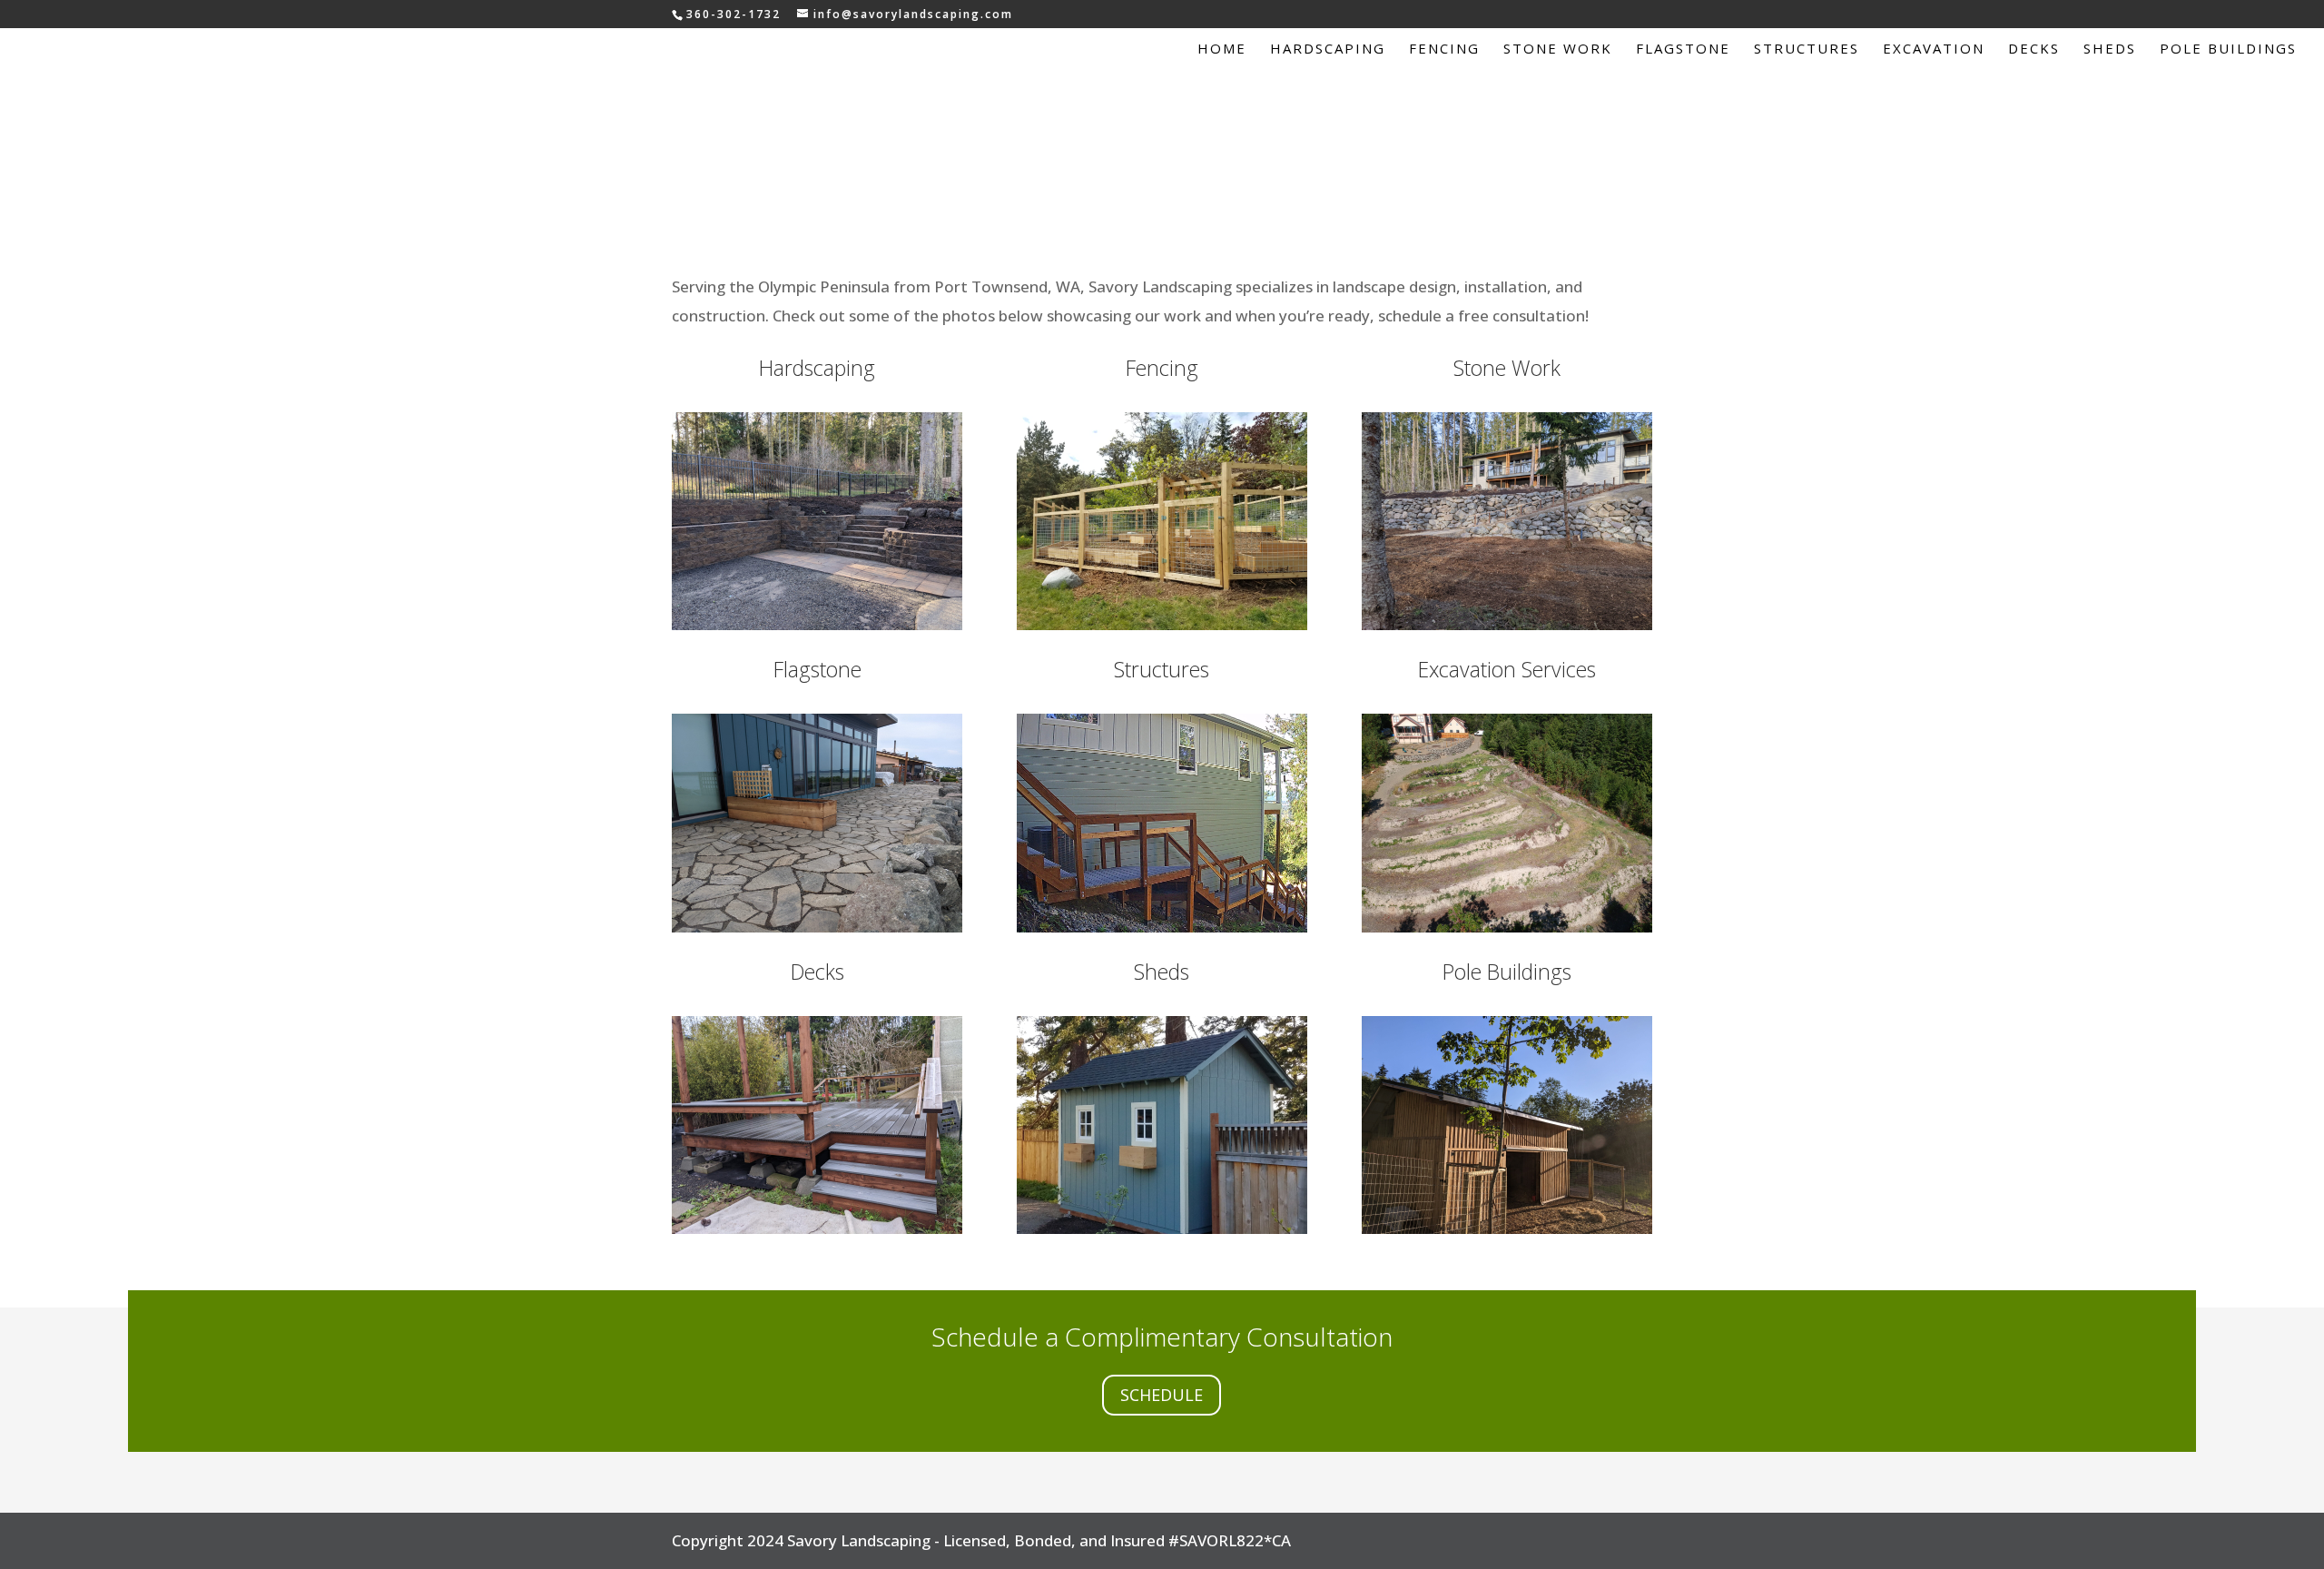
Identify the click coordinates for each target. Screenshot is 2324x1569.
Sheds (2110, 49)
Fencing (1444, 49)
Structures (1807, 49)
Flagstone (1683, 49)
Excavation (1934, 49)
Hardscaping (1328, 49)
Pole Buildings (2228, 49)
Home (1222, 49)
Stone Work (1558, 49)
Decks (2034, 49)
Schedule (1162, 1395)
